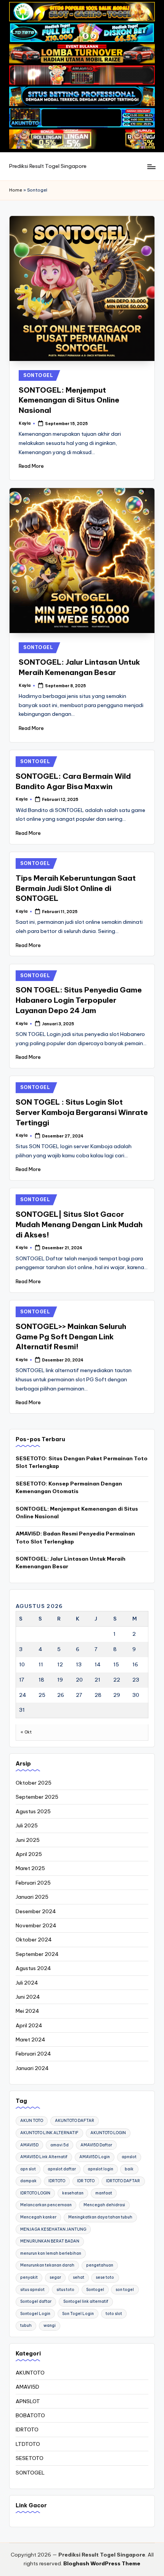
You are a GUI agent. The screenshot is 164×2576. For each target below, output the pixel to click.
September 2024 (37, 1954)
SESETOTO (30, 2458)
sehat (79, 2277)
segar (55, 2277)
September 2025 (37, 1797)
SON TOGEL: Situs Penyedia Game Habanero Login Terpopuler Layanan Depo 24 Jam (79, 1000)
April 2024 (29, 2025)
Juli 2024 (27, 1983)
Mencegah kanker (38, 2217)
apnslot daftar (62, 2169)
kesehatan (73, 2193)
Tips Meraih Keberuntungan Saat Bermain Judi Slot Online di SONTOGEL (76, 888)
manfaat (104, 2193)
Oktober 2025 (34, 1783)
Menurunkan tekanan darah (47, 2265)
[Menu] (151, 167)
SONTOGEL (38, 375)
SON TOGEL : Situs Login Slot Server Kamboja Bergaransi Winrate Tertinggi (82, 1112)
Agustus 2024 (33, 1968)
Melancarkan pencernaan (46, 2205)
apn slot (28, 2169)
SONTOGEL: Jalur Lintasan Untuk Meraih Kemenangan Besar (71, 1563)
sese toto (105, 2277)
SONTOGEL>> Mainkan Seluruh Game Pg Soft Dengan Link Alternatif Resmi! (71, 1337)
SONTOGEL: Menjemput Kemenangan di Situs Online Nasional (69, 400)
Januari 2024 (32, 2068)
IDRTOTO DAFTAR (123, 2181)
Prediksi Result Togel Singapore (48, 166)
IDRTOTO (57, 2181)
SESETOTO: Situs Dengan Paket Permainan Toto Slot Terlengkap (82, 1462)
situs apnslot (32, 2290)
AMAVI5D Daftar (96, 2145)
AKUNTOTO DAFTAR (75, 2121)
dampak (28, 2181)
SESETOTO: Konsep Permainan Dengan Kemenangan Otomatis (69, 1487)
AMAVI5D (29, 2145)
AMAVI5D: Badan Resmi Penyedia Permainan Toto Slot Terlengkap (75, 1537)
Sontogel (95, 2290)
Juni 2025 (28, 1840)
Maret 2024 (31, 2040)
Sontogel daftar (36, 2301)
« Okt (26, 1732)
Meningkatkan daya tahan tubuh (100, 2217)
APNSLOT (28, 2401)
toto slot (114, 2314)
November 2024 (36, 1925)
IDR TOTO (86, 2181)
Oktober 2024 (34, 1940)
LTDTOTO (28, 2444)
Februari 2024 (33, 2054)
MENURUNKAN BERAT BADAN (50, 2241)
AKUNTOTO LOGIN (108, 2133)
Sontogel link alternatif (86, 2301)
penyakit (29, 2277)
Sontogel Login (35, 2314)
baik (129, 2169)
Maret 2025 (30, 1868)
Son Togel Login (78, 2314)
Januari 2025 (32, 1897)
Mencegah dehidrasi (104, 2205)
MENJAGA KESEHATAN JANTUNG (53, 2229)
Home (16, 190)
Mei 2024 (27, 2011)
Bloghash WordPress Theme (102, 2563)
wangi (50, 2325)
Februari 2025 (33, 1883)
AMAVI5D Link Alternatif (44, 2157)
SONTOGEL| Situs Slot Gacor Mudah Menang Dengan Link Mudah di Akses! (79, 1224)
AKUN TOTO (32, 2121)
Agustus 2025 (33, 1811)
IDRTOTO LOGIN (35, 2193)
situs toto (65, 2290)
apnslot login (100, 2169)
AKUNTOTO (30, 2373)
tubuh (26, 2325)
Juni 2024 (28, 1997)
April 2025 (29, 1854)
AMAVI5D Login (95, 2157)
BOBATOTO (30, 2415)
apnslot (129, 2157)
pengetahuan (100, 2265)
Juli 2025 (27, 1825)
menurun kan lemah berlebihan (51, 2253)
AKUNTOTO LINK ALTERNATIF (49, 2133)
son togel (125, 2290)
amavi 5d (59, 2145)
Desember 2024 (36, 1911)
